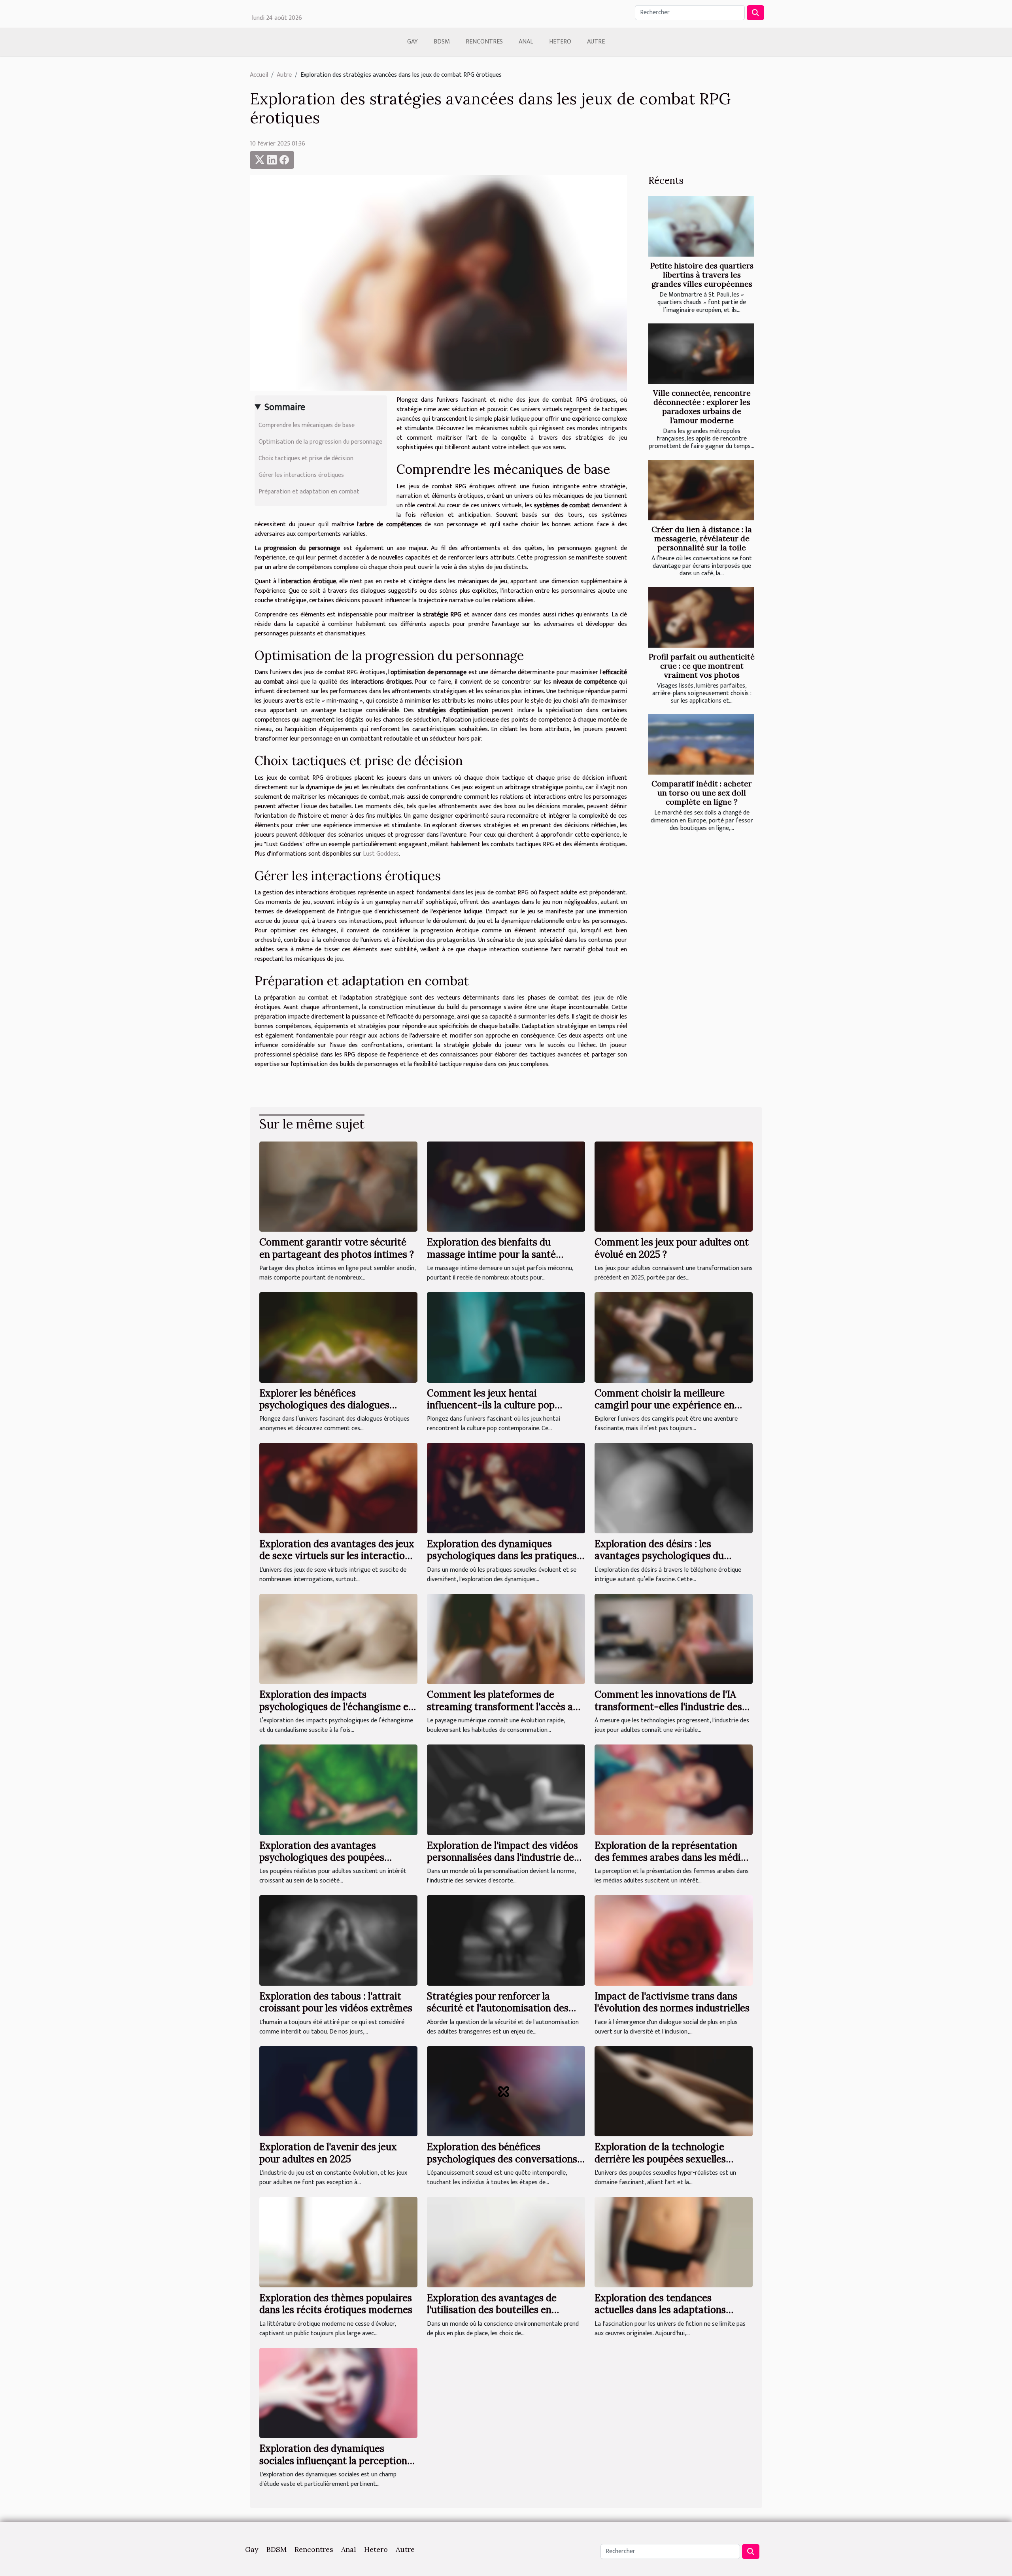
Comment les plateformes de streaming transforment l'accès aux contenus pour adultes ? (505, 1707)
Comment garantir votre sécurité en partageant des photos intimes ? (337, 1248)
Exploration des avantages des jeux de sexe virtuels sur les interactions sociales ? (337, 1556)
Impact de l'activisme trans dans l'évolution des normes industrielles (672, 2002)
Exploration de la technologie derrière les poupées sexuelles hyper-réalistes (660, 2159)
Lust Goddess (381, 854)
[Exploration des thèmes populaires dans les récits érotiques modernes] (338, 2242)
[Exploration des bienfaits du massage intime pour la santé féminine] (506, 1186)
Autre (596, 42)
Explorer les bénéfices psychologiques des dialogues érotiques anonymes (324, 1405)
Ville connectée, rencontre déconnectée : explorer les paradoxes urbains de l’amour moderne (702, 407)
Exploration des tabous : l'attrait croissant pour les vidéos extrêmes (336, 2002)
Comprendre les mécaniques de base (307, 425)
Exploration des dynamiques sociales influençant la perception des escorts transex (333, 2461)
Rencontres (484, 42)
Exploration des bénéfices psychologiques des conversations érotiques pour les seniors (502, 2159)
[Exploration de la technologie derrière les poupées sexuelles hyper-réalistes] (674, 2091)
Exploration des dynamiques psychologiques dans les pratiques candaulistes (502, 1556)
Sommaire (285, 407)
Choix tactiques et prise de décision (306, 458)
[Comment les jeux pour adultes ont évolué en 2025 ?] (674, 1186)
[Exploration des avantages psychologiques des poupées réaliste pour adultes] (338, 1789)
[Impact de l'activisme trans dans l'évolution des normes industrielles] (674, 1940)
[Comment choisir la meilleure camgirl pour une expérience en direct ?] (674, 1337)
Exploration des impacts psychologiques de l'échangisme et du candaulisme (336, 1707)
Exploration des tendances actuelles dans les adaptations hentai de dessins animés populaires (673, 2310)
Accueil (259, 75)
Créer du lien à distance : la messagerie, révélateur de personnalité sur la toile (702, 539)
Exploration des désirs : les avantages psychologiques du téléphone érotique (659, 1556)
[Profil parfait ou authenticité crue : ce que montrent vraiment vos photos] (701, 617)
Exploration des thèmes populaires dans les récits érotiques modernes (336, 2304)
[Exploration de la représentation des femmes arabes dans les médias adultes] (674, 1789)
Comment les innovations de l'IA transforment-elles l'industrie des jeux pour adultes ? (668, 1707)
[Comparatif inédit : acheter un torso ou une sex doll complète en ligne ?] (701, 744)
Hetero (560, 42)
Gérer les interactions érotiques (301, 475)
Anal (526, 42)
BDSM (442, 42)
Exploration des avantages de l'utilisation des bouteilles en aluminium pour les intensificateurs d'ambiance (505, 2316)
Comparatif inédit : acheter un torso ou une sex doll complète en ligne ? (702, 793)
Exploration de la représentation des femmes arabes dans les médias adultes (672, 1858)
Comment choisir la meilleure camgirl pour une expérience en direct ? (665, 1405)
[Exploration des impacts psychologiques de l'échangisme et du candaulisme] (338, 1639)
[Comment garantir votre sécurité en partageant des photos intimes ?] (338, 1186)
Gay (413, 42)
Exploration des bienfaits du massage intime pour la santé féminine (491, 1254)
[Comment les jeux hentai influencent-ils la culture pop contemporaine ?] (506, 1337)
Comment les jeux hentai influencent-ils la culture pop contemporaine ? (491, 1405)
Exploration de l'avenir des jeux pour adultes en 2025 (328, 2153)
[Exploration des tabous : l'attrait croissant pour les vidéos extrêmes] (338, 1940)
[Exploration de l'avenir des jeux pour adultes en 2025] (338, 2091)
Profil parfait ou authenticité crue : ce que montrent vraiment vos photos (702, 666)
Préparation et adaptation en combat (309, 492)
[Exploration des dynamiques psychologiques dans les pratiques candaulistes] (506, 1488)
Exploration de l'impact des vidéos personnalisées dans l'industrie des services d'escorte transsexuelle (503, 1858)
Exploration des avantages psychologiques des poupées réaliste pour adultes (322, 1858)
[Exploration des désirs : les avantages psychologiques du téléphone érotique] (674, 1488)
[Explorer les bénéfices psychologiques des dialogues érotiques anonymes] (338, 1337)
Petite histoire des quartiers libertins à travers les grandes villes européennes (702, 275)
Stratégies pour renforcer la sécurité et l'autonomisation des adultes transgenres (498, 2008)
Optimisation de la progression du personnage (320, 442)
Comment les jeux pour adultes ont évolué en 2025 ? (672, 1248)
